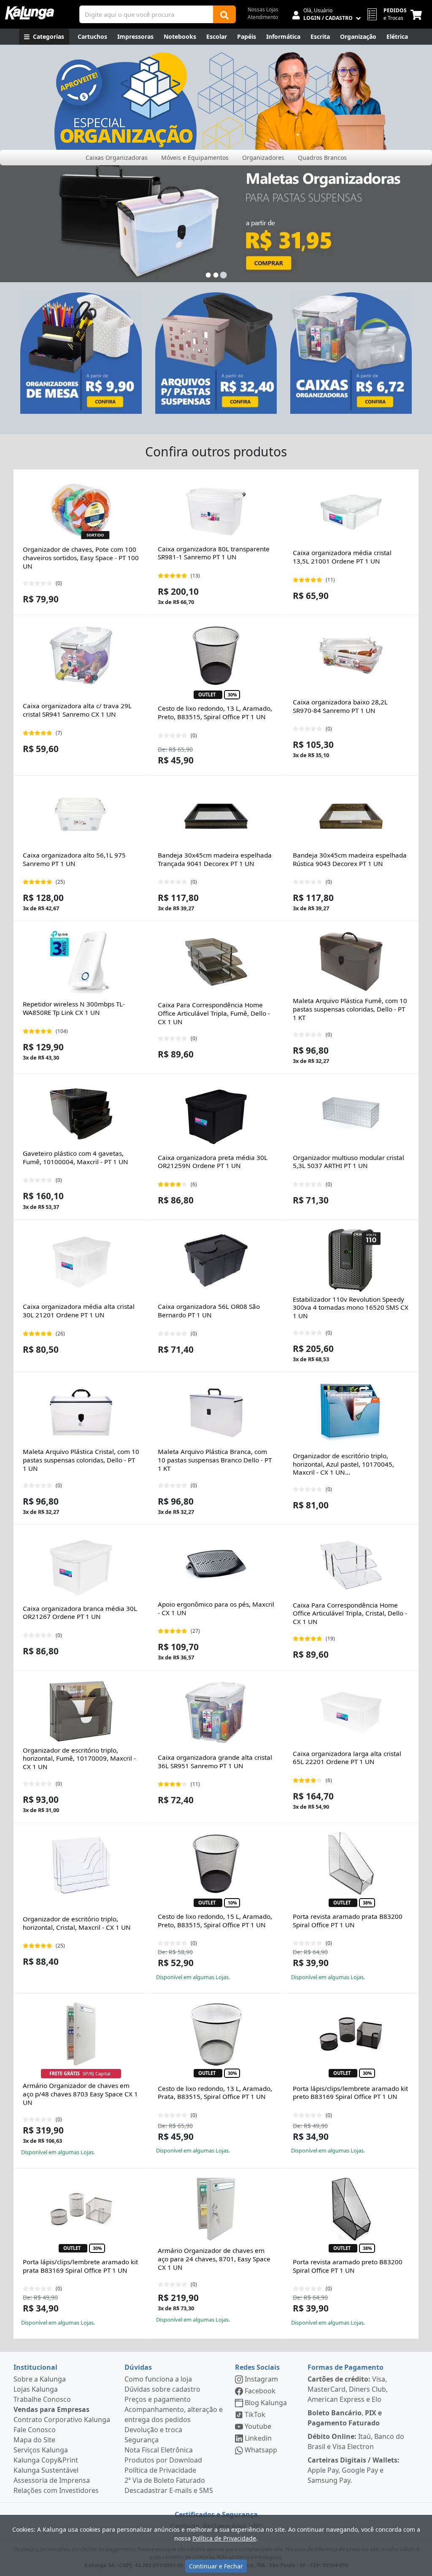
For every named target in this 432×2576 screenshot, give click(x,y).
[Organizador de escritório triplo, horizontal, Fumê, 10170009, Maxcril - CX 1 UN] (81, 1711)
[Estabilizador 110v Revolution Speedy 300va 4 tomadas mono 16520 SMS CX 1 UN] (351, 1260)
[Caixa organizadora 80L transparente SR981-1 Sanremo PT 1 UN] (216, 510)
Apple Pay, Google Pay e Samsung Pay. (354, 2470)
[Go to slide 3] (224, 275)
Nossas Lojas (263, 9)
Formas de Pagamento (346, 2367)
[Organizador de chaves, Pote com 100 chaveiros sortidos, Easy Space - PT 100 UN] (81, 510)
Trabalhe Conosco (42, 2399)
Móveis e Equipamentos (195, 158)
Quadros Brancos (322, 158)
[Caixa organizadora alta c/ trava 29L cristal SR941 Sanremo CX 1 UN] (81, 655)
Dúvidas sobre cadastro (162, 2389)
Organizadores (263, 158)
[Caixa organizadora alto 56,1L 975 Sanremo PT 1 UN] (81, 816)
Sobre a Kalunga (40, 2379)
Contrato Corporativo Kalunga (62, 2420)
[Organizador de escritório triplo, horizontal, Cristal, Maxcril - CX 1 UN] (81, 1864)
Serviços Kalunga (41, 2450)
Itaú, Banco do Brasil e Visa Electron (356, 2441)
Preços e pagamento (158, 2399)
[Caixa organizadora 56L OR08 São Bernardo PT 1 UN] (216, 1260)
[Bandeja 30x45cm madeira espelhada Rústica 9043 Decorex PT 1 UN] (351, 816)
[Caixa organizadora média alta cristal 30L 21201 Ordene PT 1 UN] (81, 1260)
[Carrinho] (418, 14)
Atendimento (263, 17)
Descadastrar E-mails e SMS (169, 2490)
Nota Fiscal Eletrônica (159, 2450)
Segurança (142, 2440)
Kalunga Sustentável (46, 2470)
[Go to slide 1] (208, 275)
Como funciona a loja (158, 2379)
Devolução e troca (153, 2430)
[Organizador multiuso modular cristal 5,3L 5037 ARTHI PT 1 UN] (351, 1114)
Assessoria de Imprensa (52, 2480)
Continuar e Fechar (216, 2566)
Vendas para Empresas (51, 2409)
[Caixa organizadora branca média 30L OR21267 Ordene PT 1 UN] (81, 1565)
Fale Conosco (35, 2430)
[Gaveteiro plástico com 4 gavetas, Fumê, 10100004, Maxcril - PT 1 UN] (81, 1114)
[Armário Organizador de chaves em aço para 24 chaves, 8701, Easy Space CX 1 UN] (216, 2209)
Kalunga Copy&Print (46, 2460)
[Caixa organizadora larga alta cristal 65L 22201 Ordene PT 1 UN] (351, 1711)
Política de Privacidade (160, 2470)
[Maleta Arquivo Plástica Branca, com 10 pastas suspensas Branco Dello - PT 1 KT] (216, 1413)
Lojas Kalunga (36, 2389)
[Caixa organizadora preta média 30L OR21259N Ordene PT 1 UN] (216, 1114)
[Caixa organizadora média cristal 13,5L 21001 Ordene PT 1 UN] (351, 510)
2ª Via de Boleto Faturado (165, 2480)
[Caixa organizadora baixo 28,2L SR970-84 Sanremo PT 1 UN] (351, 655)
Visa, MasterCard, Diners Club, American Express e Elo (348, 2389)
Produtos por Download (163, 2460)
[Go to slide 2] (216, 275)
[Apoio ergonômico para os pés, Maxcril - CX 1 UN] (216, 1565)
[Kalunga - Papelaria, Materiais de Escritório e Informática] (30, 13)
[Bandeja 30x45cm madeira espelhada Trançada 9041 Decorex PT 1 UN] (216, 816)
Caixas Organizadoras (117, 158)
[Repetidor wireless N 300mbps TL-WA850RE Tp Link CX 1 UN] (81, 962)
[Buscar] (224, 14)
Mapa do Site (34, 2440)
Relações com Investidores (56, 2490)
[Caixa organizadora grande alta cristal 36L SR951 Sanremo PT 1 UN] (216, 1711)
